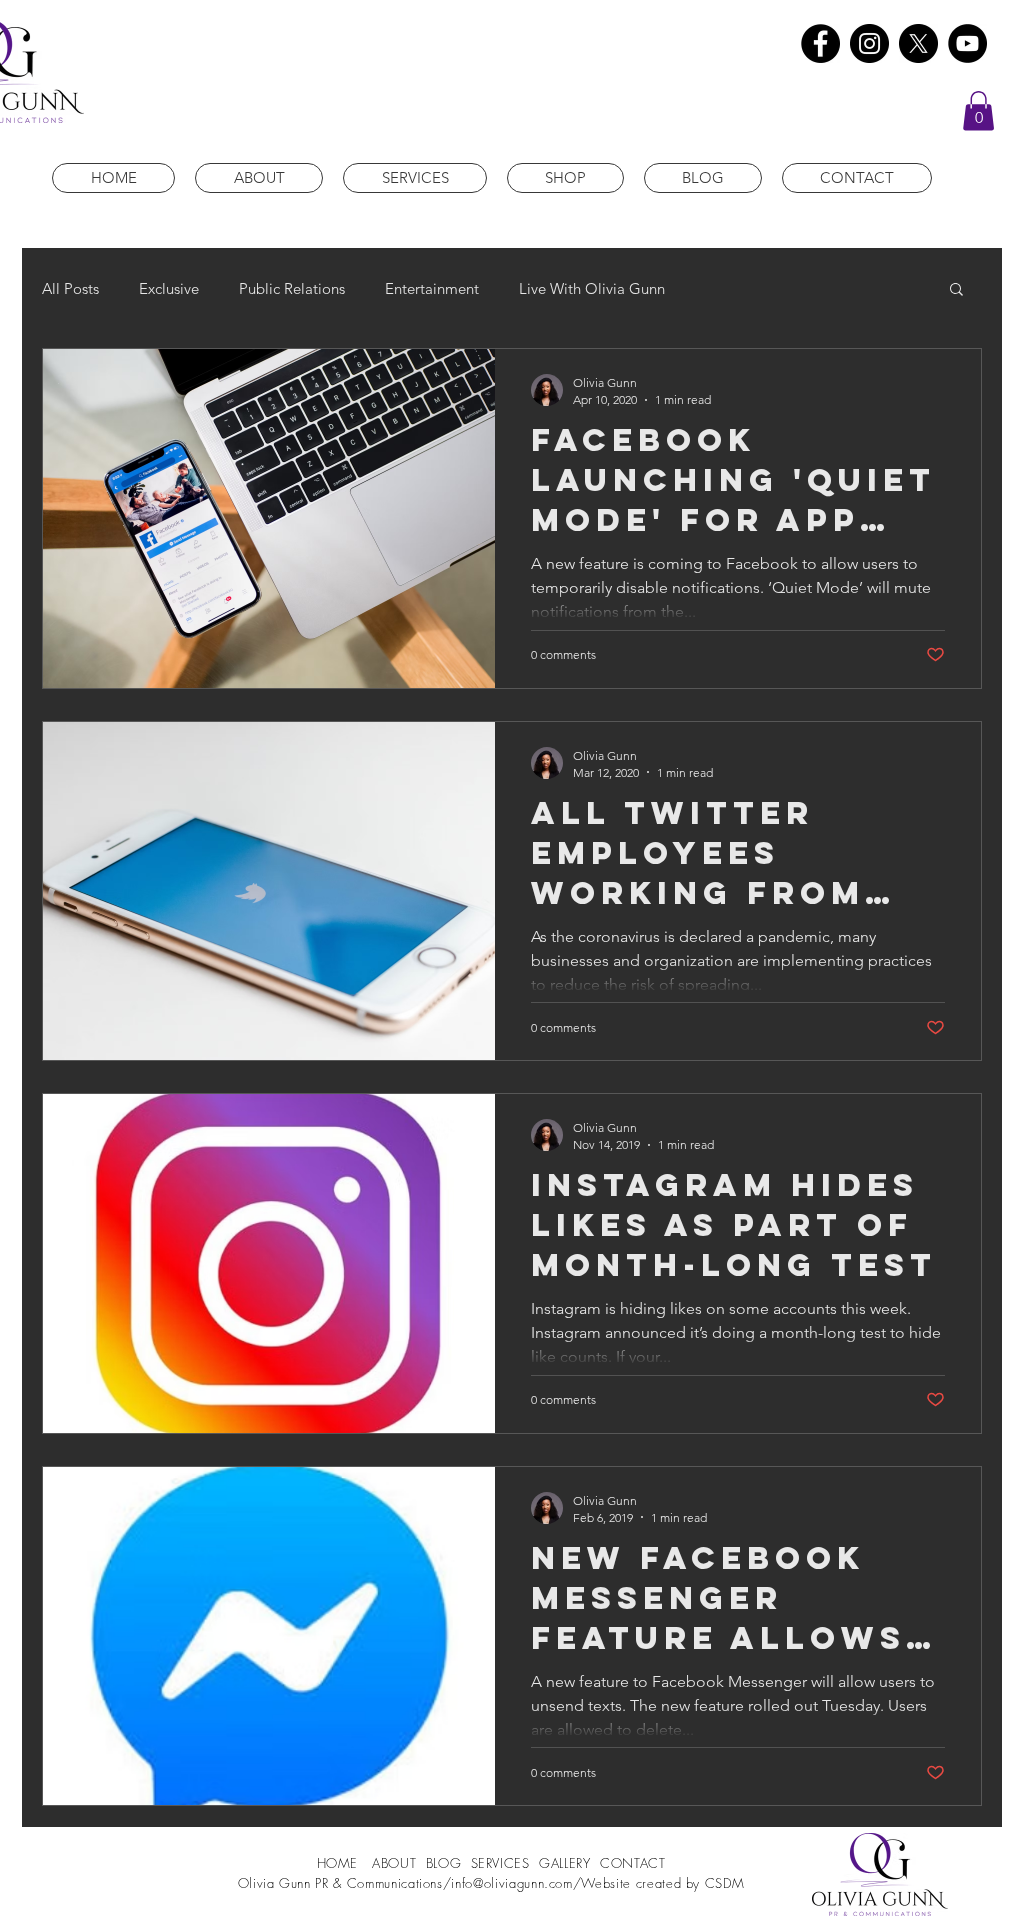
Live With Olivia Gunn (592, 288)
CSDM (725, 1883)
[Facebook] (820, 43)
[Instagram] (869, 43)
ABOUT (396, 1863)
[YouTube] (967, 43)
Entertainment (432, 288)
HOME (340, 1863)
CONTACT (633, 1863)
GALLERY (565, 1863)
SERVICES (500, 1863)
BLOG (444, 1863)
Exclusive (169, 288)
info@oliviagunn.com (511, 1883)
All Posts (70, 288)
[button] (978, 110)
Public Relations (292, 288)
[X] (918, 43)
